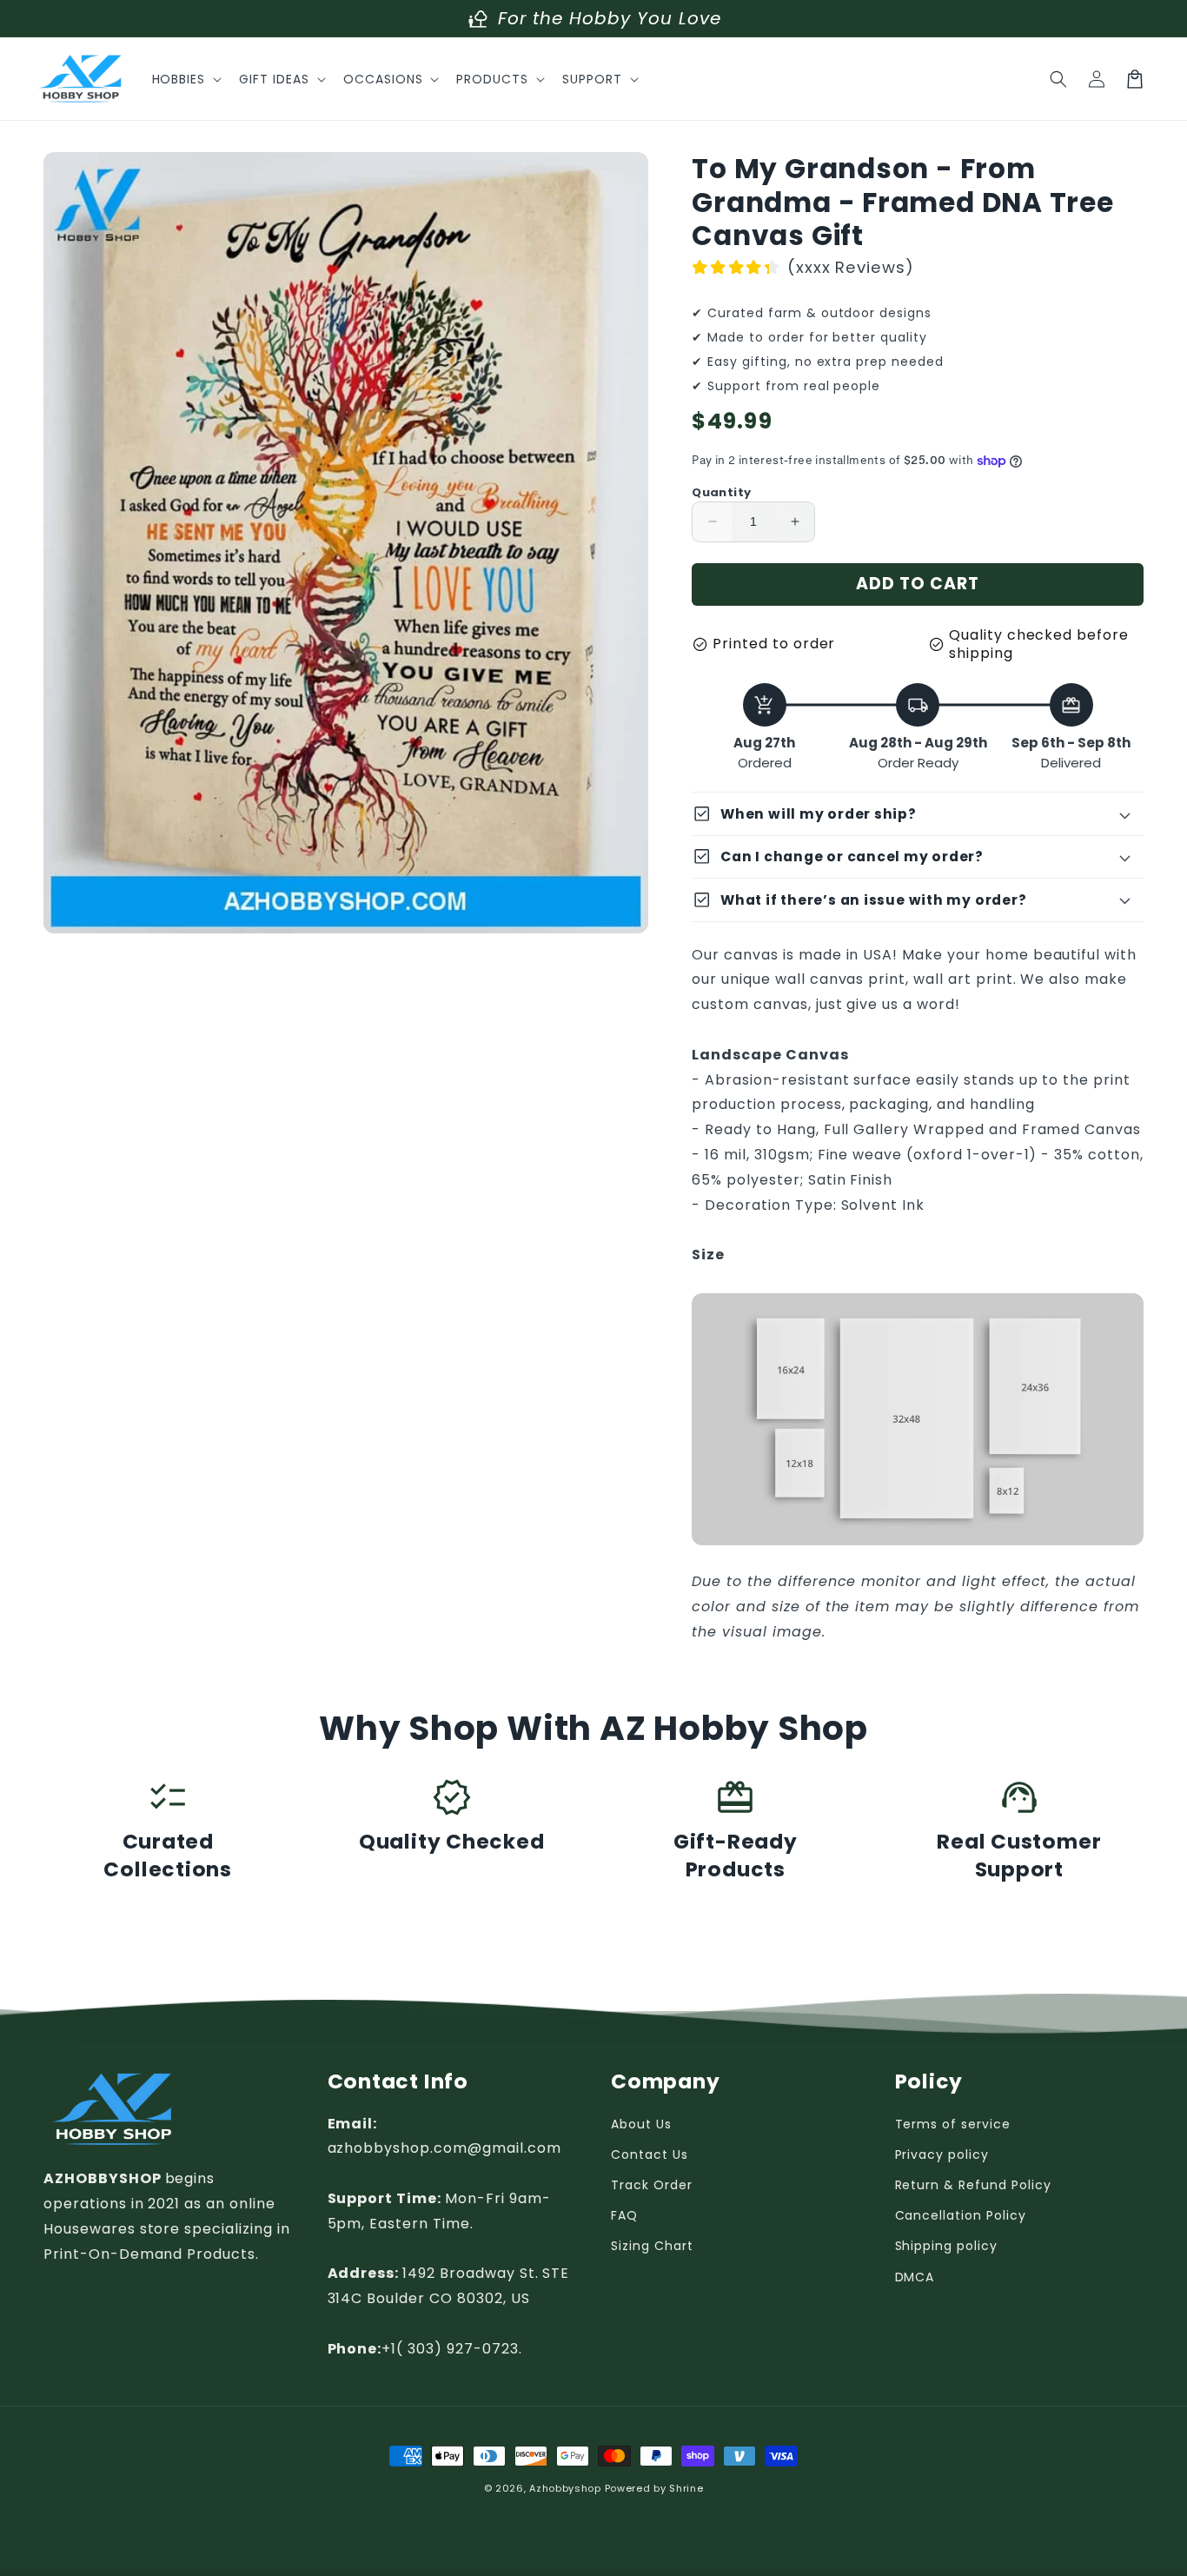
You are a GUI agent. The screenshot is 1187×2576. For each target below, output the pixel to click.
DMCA (915, 2277)
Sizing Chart (652, 2246)
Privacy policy (942, 2154)
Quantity (721, 492)
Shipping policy (946, 2246)
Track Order (652, 2185)
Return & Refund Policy (973, 2185)
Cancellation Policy (961, 2215)
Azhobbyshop (565, 2488)
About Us (641, 2124)
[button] (186, 79)
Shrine (686, 2488)
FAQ (624, 2215)
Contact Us (650, 2154)
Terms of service (953, 2124)
